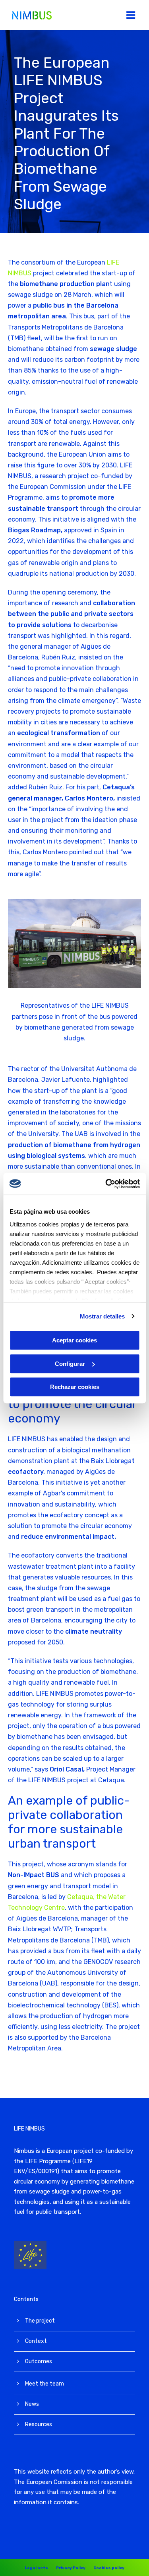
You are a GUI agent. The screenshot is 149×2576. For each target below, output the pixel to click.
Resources (39, 2424)
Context (36, 2341)
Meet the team (45, 2384)
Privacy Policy (71, 2568)
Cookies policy (109, 2568)
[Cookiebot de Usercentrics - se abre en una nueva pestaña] (106, 1184)
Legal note (36, 2568)
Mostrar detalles (102, 1316)
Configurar (70, 1364)
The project (40, 2321)
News (32, 2404)
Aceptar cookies (74, 1340)
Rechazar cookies (75, 1387)
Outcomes (39, 2361)
